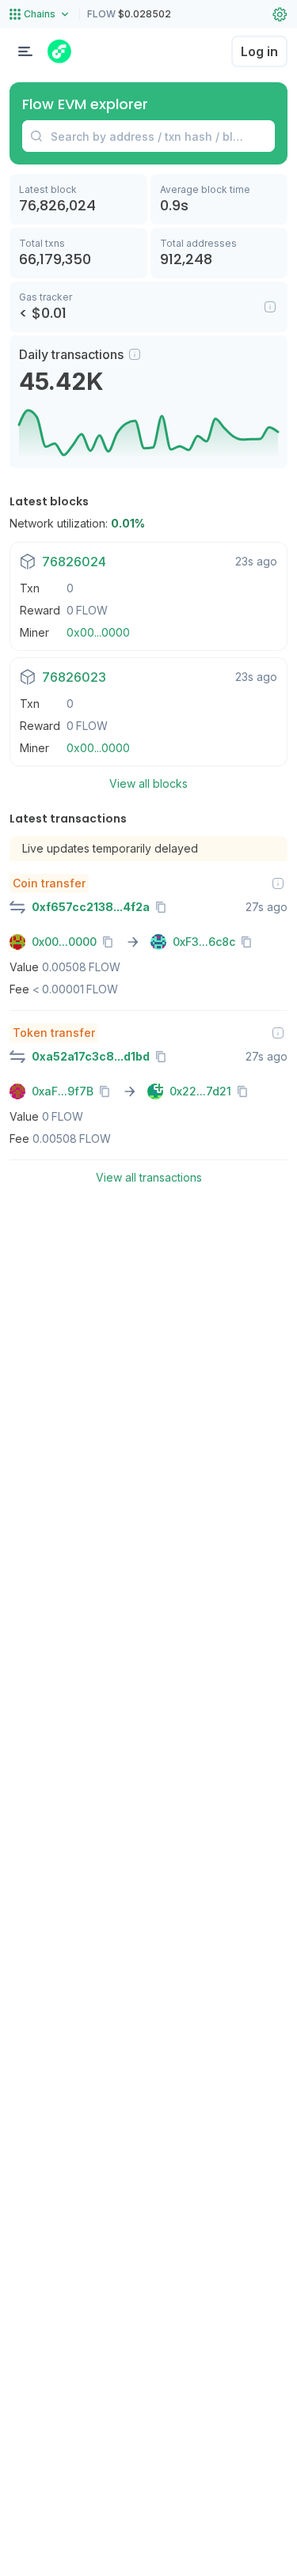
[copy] (164, 907)
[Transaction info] (278, 883)
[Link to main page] (59, 51)
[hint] (135, 354)
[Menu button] (25, 51)
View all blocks (148, 783)
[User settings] (280, 14)
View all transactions (149, 1177)
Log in (259, 51)
